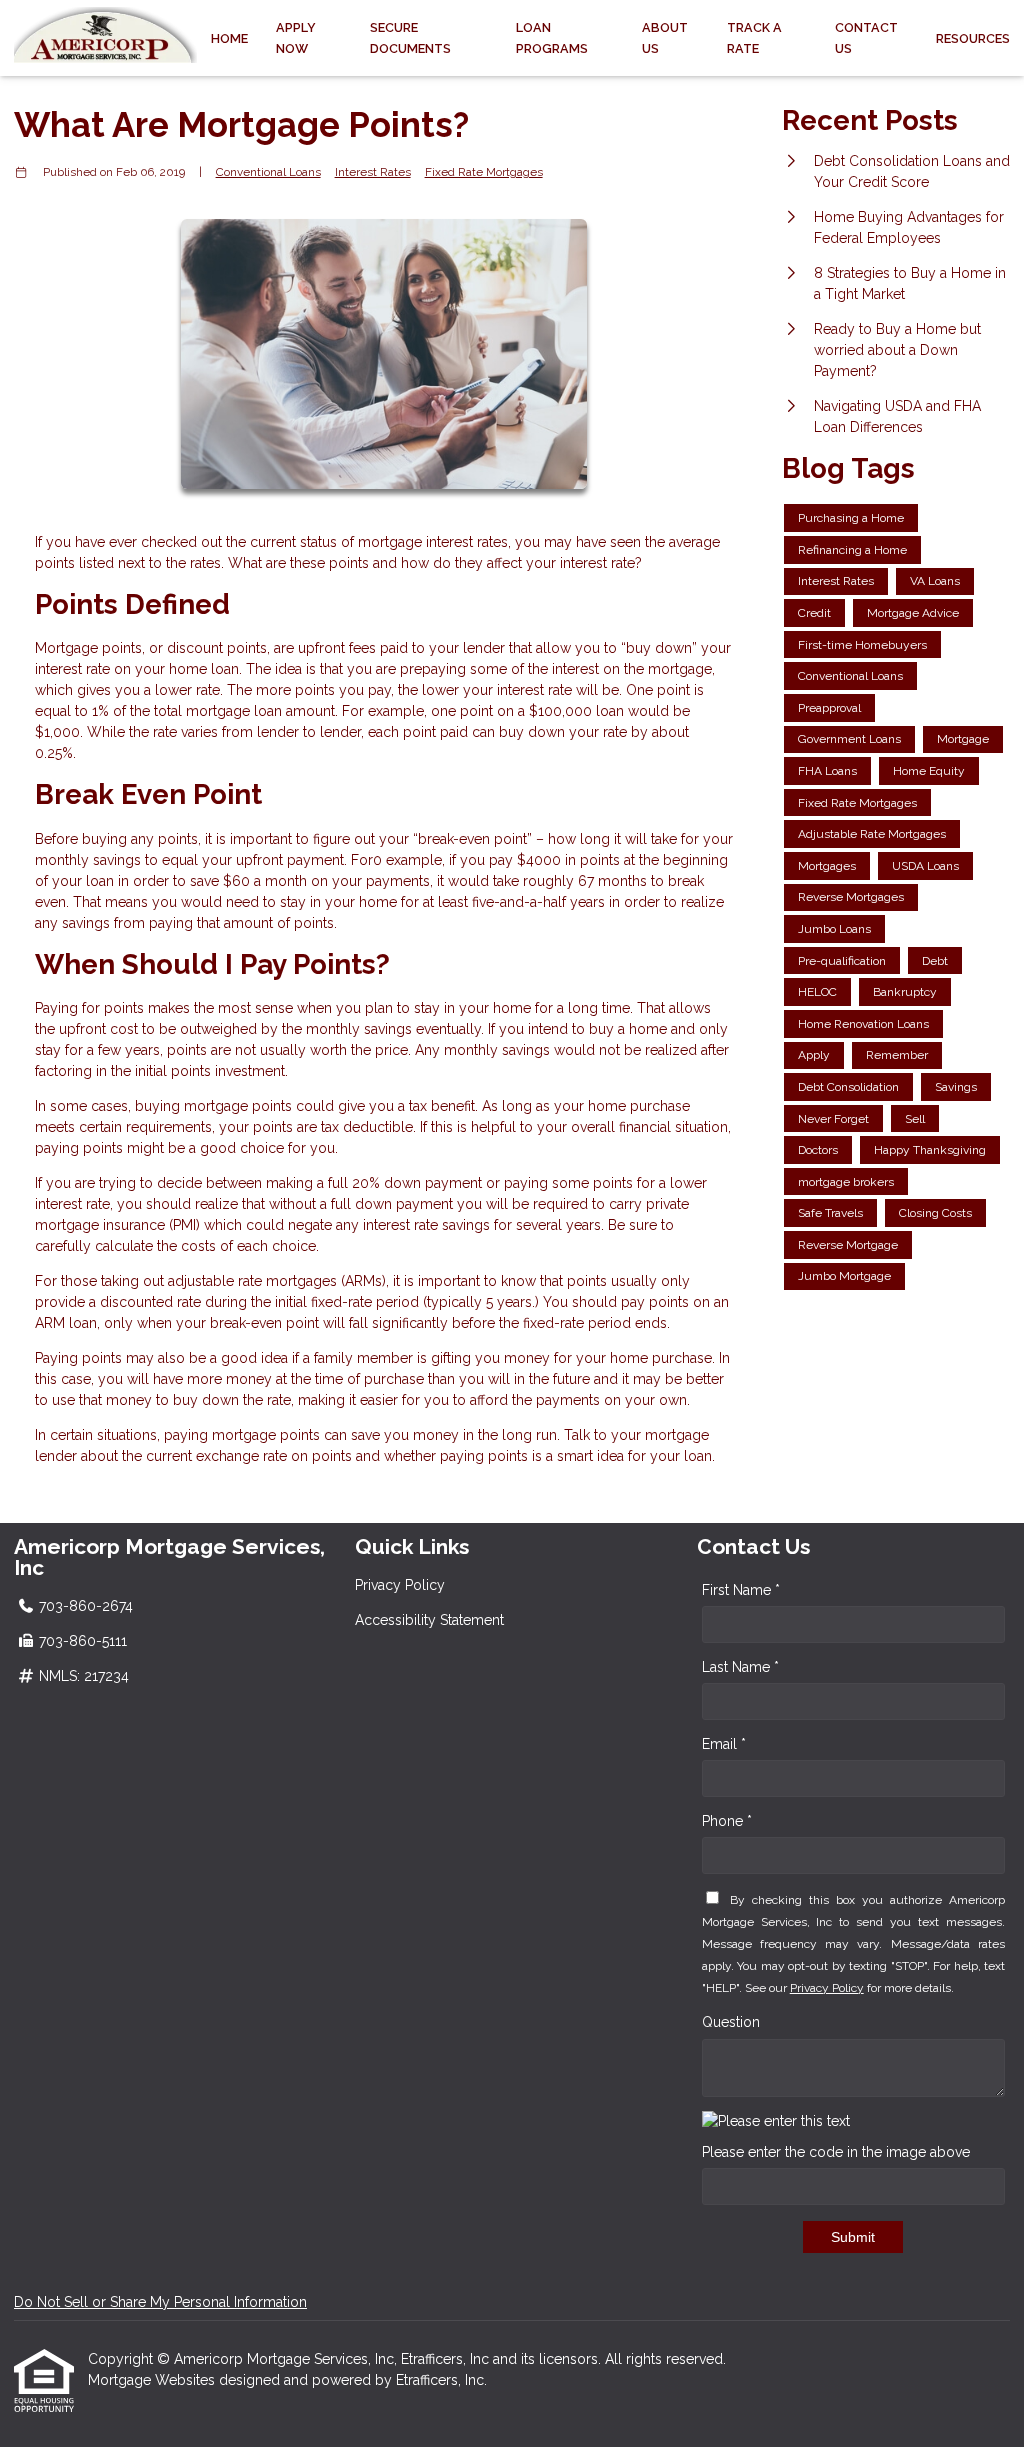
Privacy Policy (400, 1585)
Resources (973, 38)
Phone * (727, 1821)
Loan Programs (552, 38)
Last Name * (740, 1667)
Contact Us (866, 38)
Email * (724, 1744)
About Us (665, 38)
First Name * (741, 1590)
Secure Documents (410, 38)
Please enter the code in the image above (836, 2152)
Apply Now (296, 38)
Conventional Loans (268, 172)
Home (229, 38)
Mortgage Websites (153, 2380)
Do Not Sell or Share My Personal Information (160, 2302)
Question (731, 2022)
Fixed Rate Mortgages (484, 172)
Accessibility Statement (429, 1620)
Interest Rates (373, 172)
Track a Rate (754, 38)
